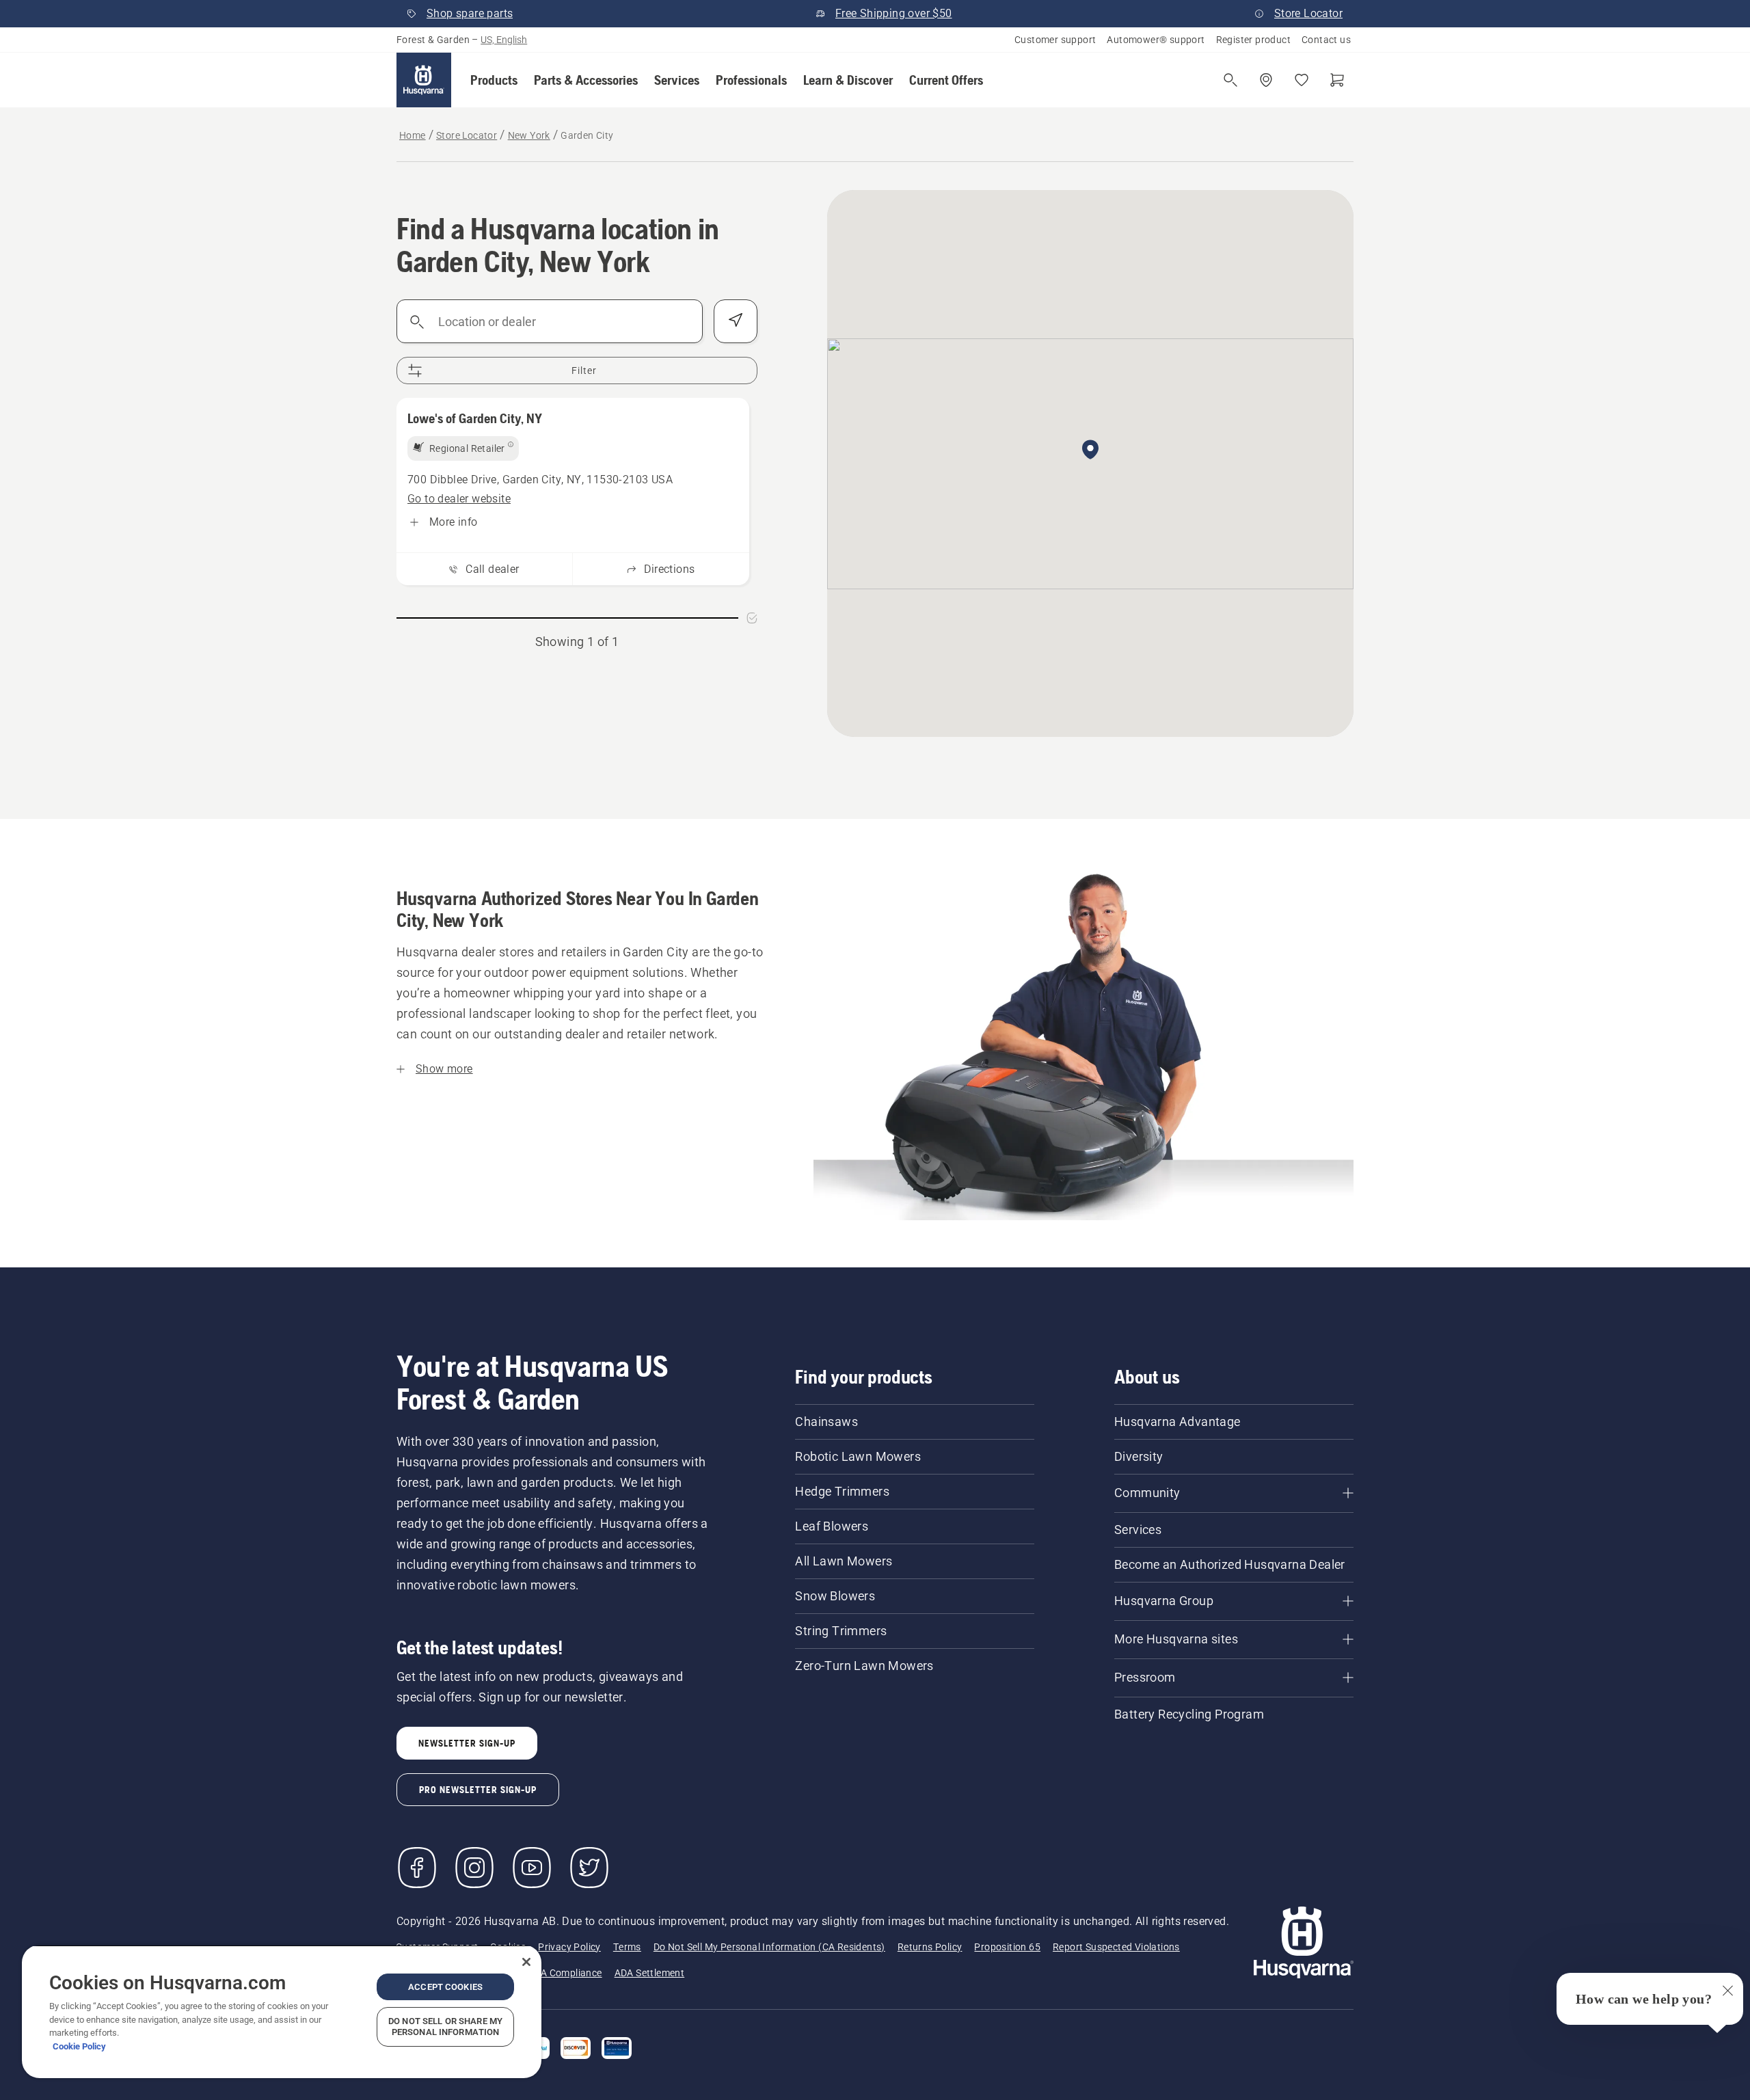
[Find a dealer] (1266, 80)
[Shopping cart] (1337, 80)
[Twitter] (589, 1868)
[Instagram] (474, 1868)
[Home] (424, 80)
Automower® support (1156, 40)
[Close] (526, 1962)
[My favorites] (1302, 80)
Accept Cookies (445, 1987)
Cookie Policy (79, 2046)
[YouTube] (532, 1868)
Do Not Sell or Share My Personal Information (445, 2027)
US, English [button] (504, 40)
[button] (494, 80)
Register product (1253, 40)
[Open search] (1230, 80)
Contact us (1326, 40)
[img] (463, 448)
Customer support (1055, 40)
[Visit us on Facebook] (417, 1868)
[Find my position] (736, 321)
